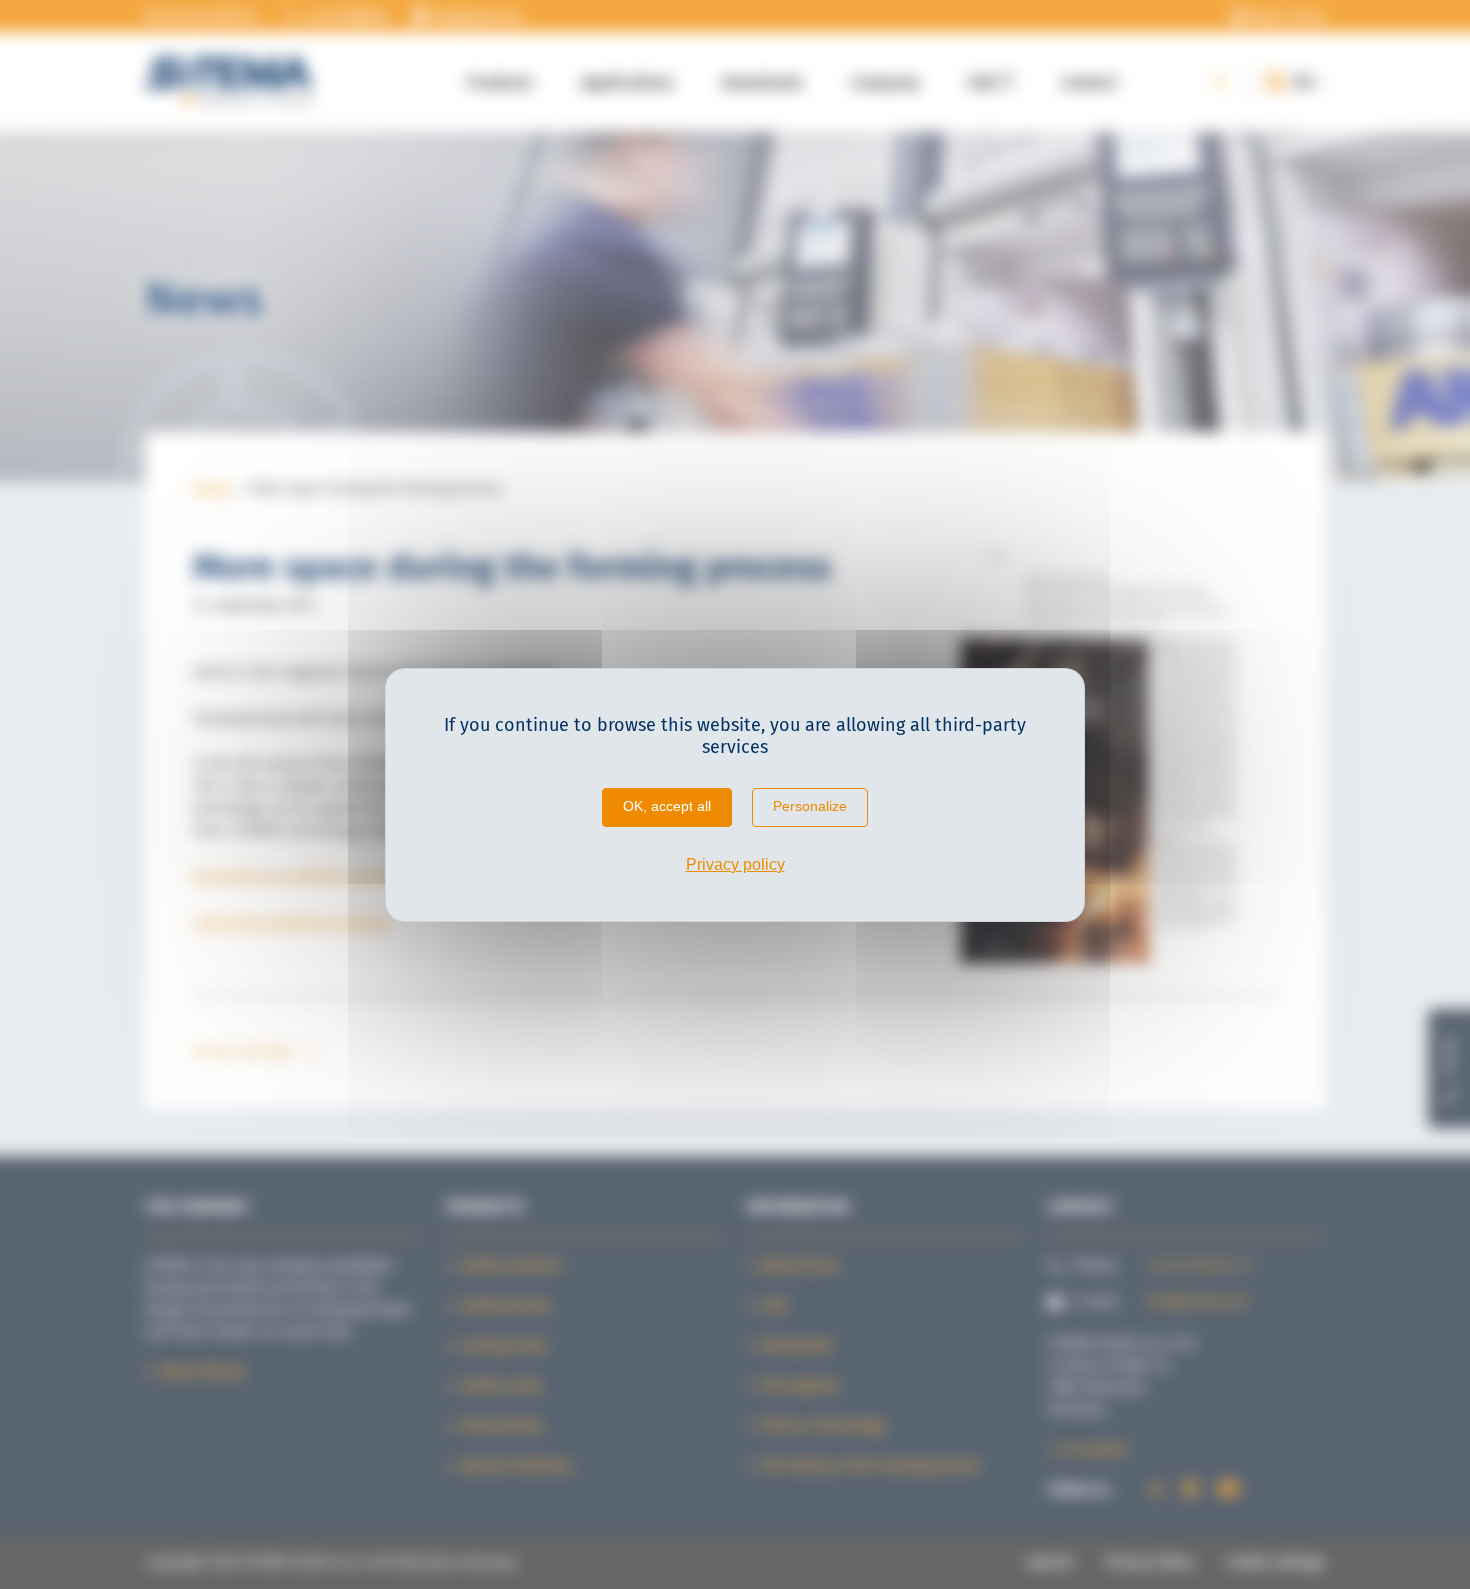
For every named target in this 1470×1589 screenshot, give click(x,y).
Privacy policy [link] (735, 864)
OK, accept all (667, 806)
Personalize (810, 806)
